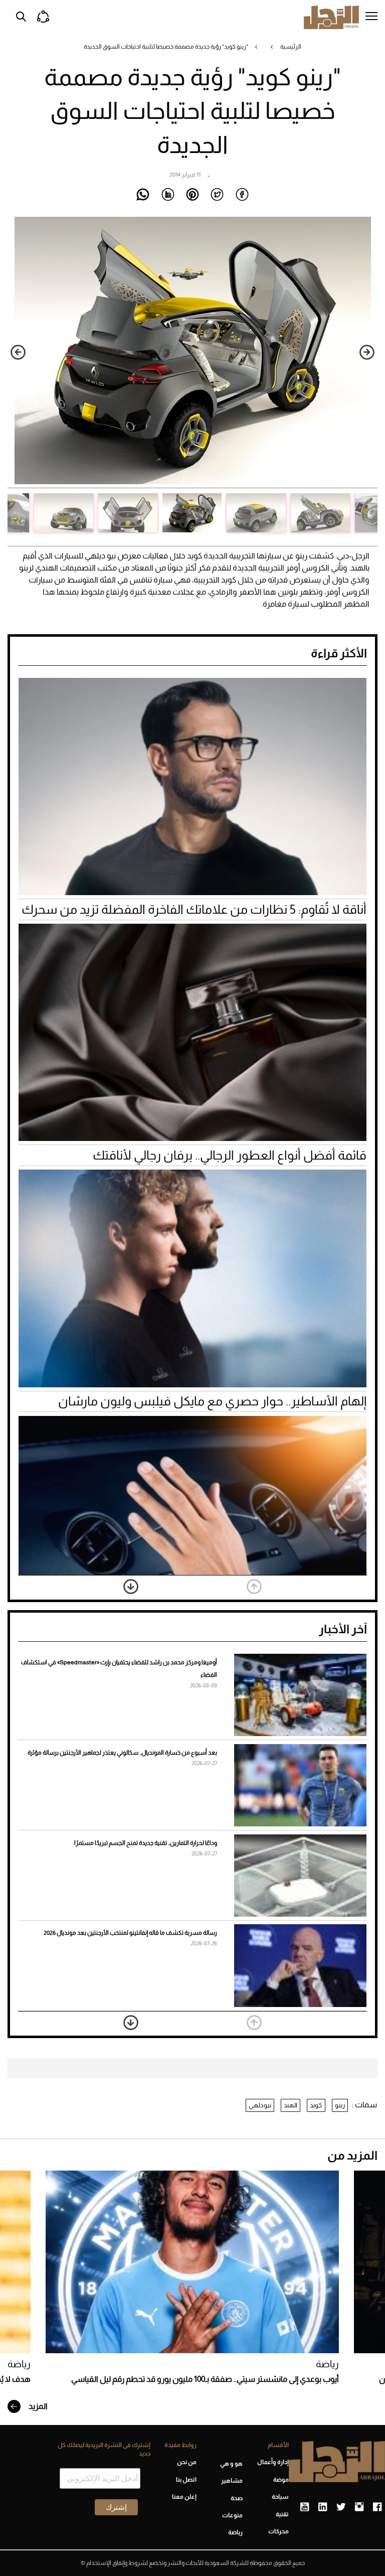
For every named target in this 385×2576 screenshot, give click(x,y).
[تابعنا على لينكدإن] (323, 2507)
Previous (367, 352)
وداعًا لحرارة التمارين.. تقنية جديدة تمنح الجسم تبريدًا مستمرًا (146, 1843)
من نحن (187, 2462)
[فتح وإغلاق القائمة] (371, 17)
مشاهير (232, 2481)
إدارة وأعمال (273, 2462)
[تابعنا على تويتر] (341, 2507)
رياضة (327, 2364)
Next (18, 352)
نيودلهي (260, 2105)
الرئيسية (291, 47)
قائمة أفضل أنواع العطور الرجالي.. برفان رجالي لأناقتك (230, 1155)
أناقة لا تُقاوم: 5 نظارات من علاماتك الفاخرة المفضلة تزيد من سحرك (194, 909)
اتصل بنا (186, 2480)
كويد (316, 2105)
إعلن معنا (184, 2497)
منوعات (232, 2515)
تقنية (282, 2514)
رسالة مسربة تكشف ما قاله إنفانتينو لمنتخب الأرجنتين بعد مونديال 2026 (130, 1933)
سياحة (280, 2497)
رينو (340, 2105)
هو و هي (231, 2464)
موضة (281, 2480)
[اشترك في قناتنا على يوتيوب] (305, 2507)
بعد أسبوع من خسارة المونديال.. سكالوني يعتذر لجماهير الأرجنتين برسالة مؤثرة (122, 1753)
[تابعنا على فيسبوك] (377, 2507)
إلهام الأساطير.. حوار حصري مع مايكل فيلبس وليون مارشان (212, 1401)
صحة (237, 2498)
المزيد (37, 2406)
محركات (278, 2531)
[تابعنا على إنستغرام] (359, 2507)
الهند (291, 2105)
